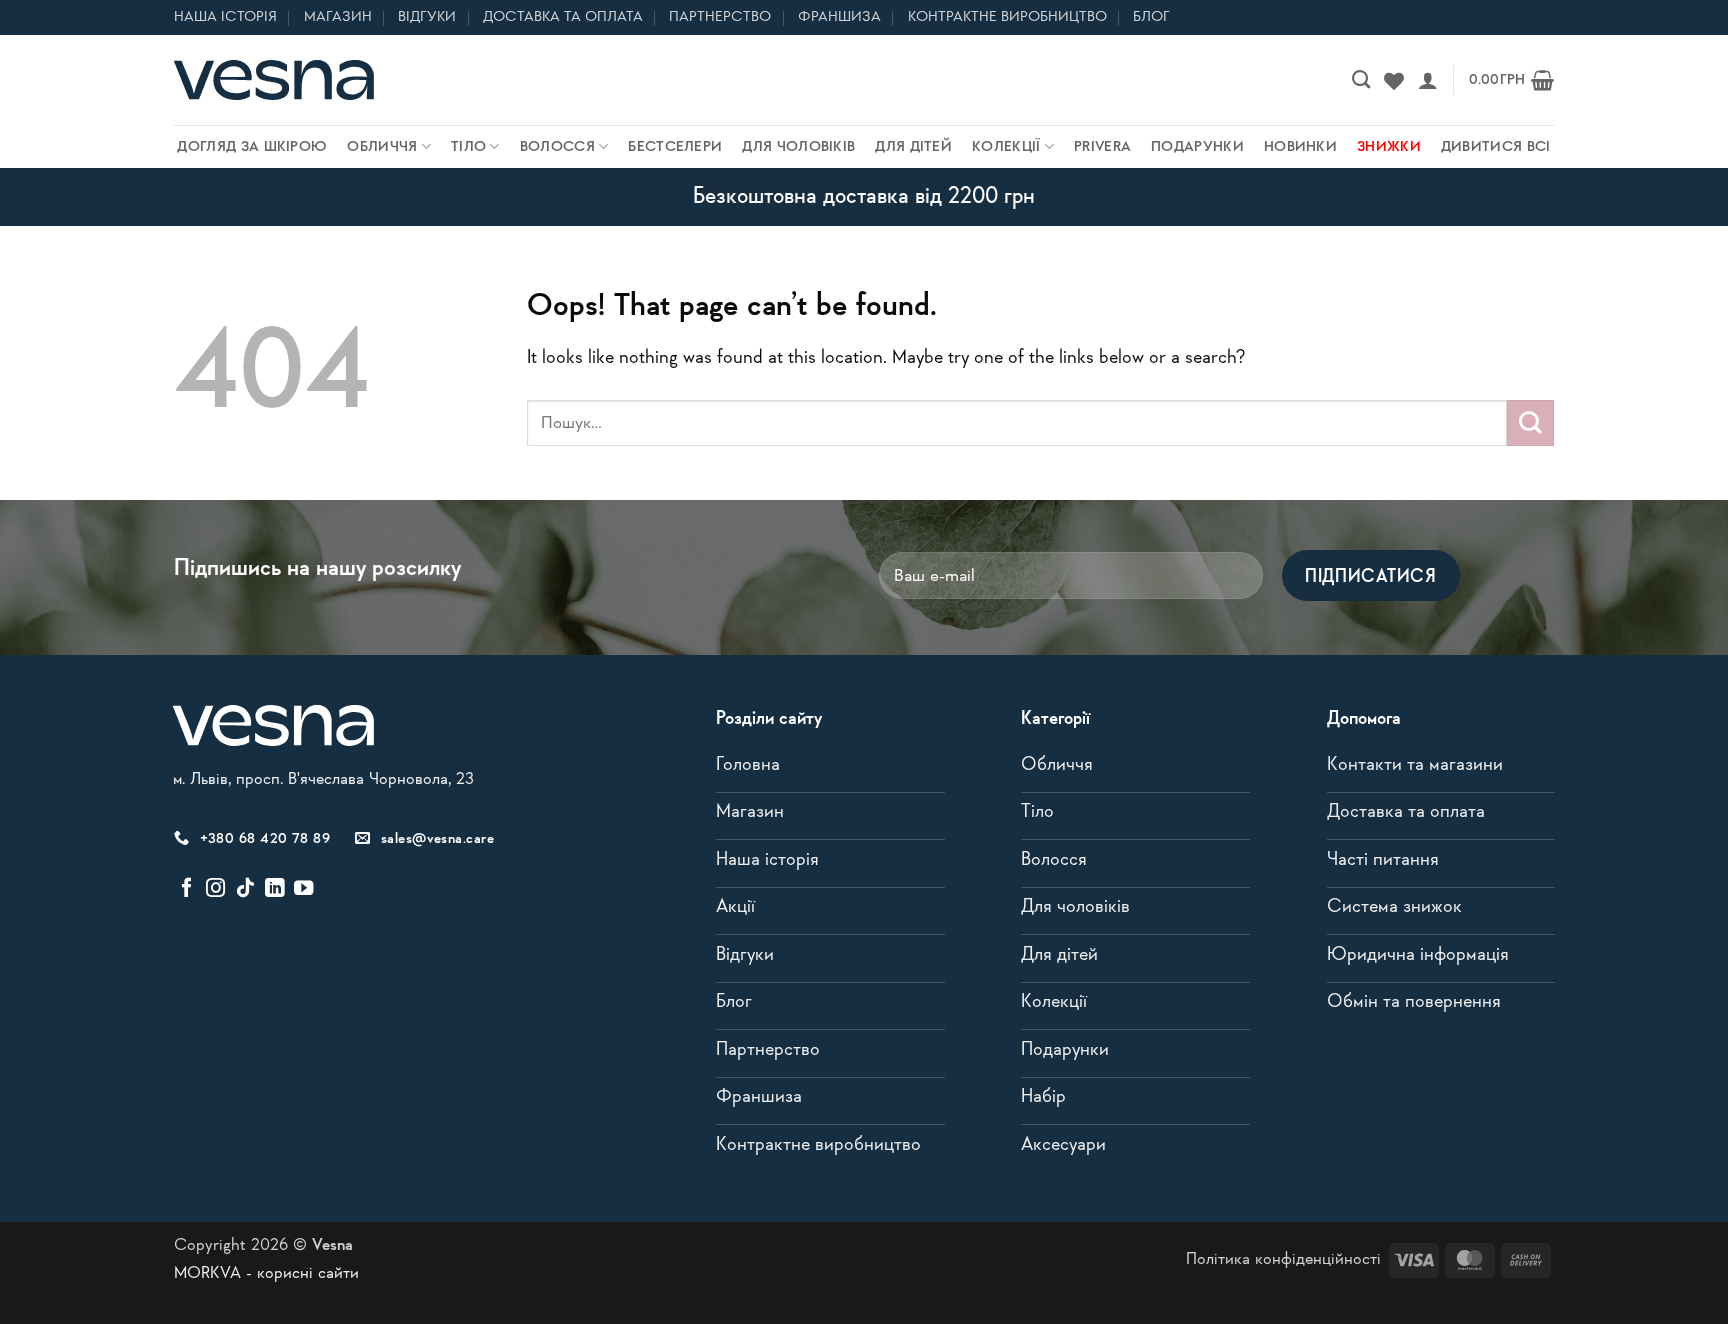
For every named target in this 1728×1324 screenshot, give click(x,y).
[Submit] (1530, 423)
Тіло (468, 147)
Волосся (557, 147)
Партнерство (720, 17)
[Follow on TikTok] (245, 889)
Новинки (1300, 147)
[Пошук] (1361, 80)
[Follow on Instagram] (215, 889)
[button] (1428, 80)
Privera (1102, 147)
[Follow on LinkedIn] (274, 889)
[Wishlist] (1394, 80)
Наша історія (225, 17)
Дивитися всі (1496, 147)
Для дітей (913, 147)
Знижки (1389, 147)
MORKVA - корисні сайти (266, 1273)
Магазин (338, 17)
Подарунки (1197, 147)
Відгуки (427, 17)
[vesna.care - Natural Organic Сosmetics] (274, 80)
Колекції (1006, 147)
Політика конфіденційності (1283, 1259)
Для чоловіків (798, 147)
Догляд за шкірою (252, 147)
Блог (1151, 17)
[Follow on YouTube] (303, 889)
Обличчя (382, 147)
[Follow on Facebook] (186, 889)
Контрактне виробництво (1007, 17)
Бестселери (675, 147)
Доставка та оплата (563, 17)
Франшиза (839, 17)
